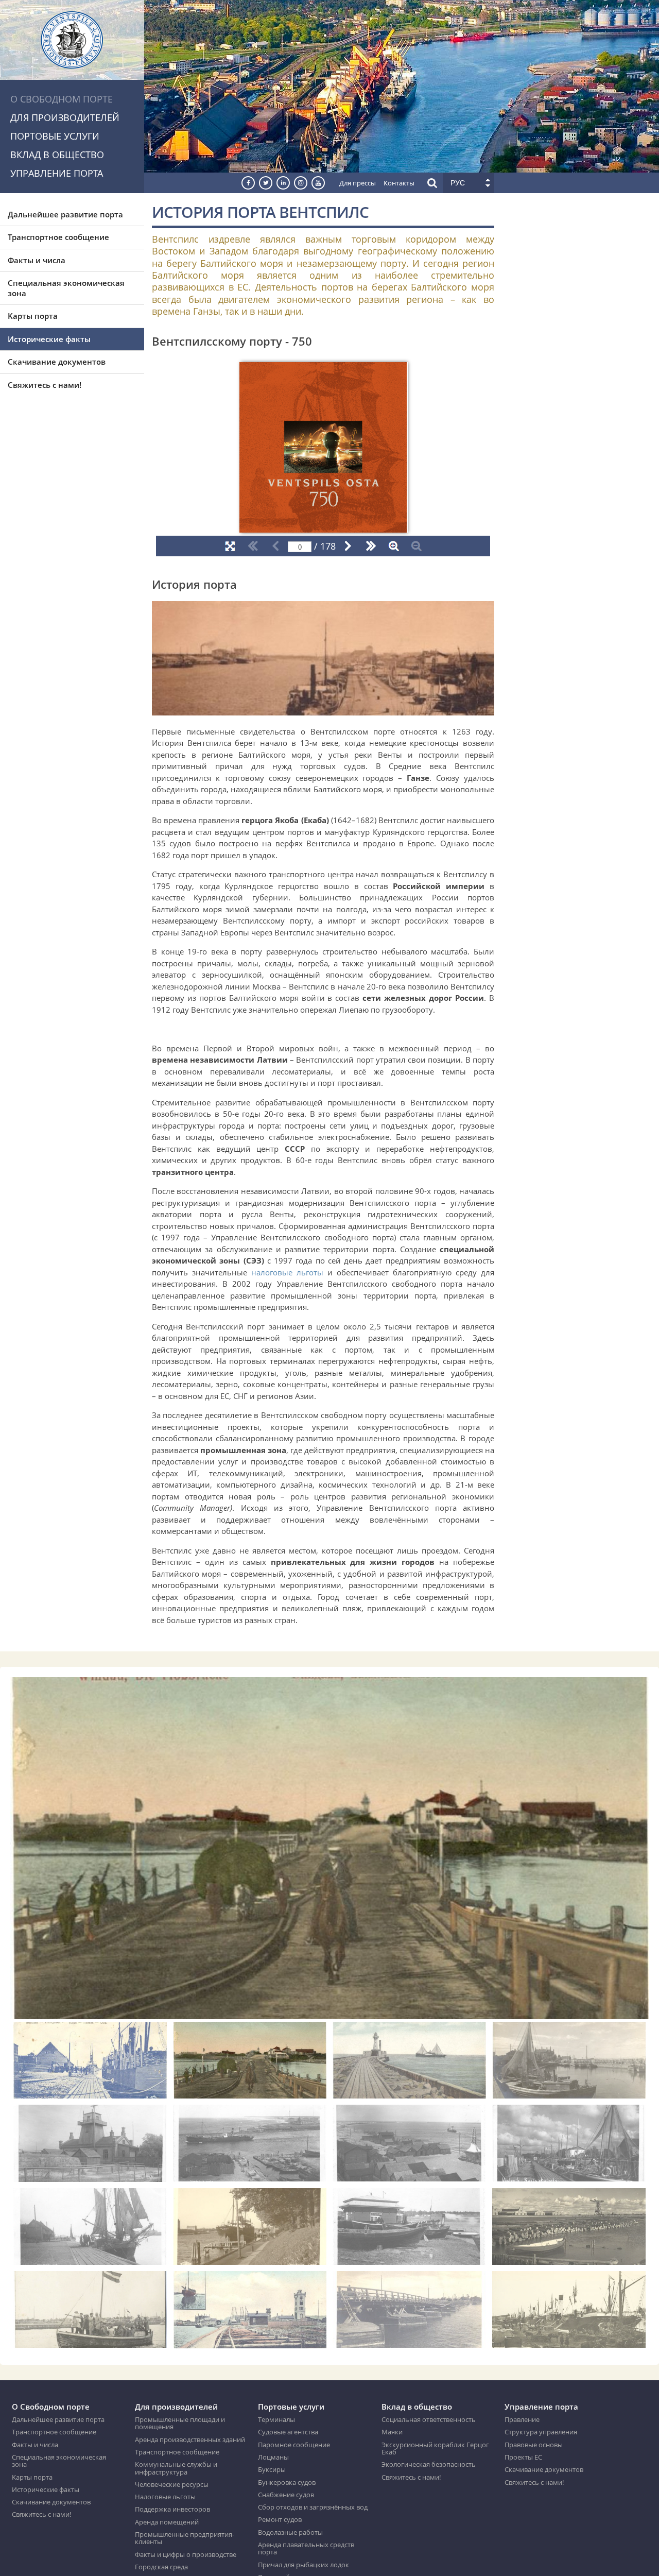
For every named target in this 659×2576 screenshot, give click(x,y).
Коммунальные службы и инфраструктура (176, 2468)
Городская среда (161, 2567)
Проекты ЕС (523, 2457)
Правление (522, 2419)
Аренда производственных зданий (190, 2439)
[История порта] (323, 709)
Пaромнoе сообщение (294, 2445)
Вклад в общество (57, 155)
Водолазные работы (290, 2532)
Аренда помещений (167, 2522)
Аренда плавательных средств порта (306, 2548)
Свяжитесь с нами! (45, 385)
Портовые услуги (55, 136)
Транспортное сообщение (58, 237)
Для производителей (65, 117)
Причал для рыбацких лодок (304, 2565)
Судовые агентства (288, 2432)
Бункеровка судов (287, 2482)
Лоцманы (273, 2457)
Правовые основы (534, 2445)
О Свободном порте (62, 99)
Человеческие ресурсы (172, 2484)
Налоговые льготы (165, 2497)
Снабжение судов (286, 2495)
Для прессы (358, 183)
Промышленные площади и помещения (180, 2423)
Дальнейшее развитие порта (65, 214)
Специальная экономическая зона (66, 288)
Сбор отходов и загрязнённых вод (313, 2507)
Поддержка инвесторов (172, 2509)
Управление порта (57, 173)
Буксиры (272, 2469)
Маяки (392, 2432)
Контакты (399, 183)
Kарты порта (33, 316)
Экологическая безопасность (429, 2464)
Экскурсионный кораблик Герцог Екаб (435, 2449)
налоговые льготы (287, 1272)
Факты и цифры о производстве (186, 2554)
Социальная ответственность (429, 2419)
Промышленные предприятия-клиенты (185, 2538)
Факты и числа (37, 260)
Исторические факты (49, 339)
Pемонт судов (280, 2519)
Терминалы (276, 2419)
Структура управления (541, 2432)
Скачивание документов (57, 362)
